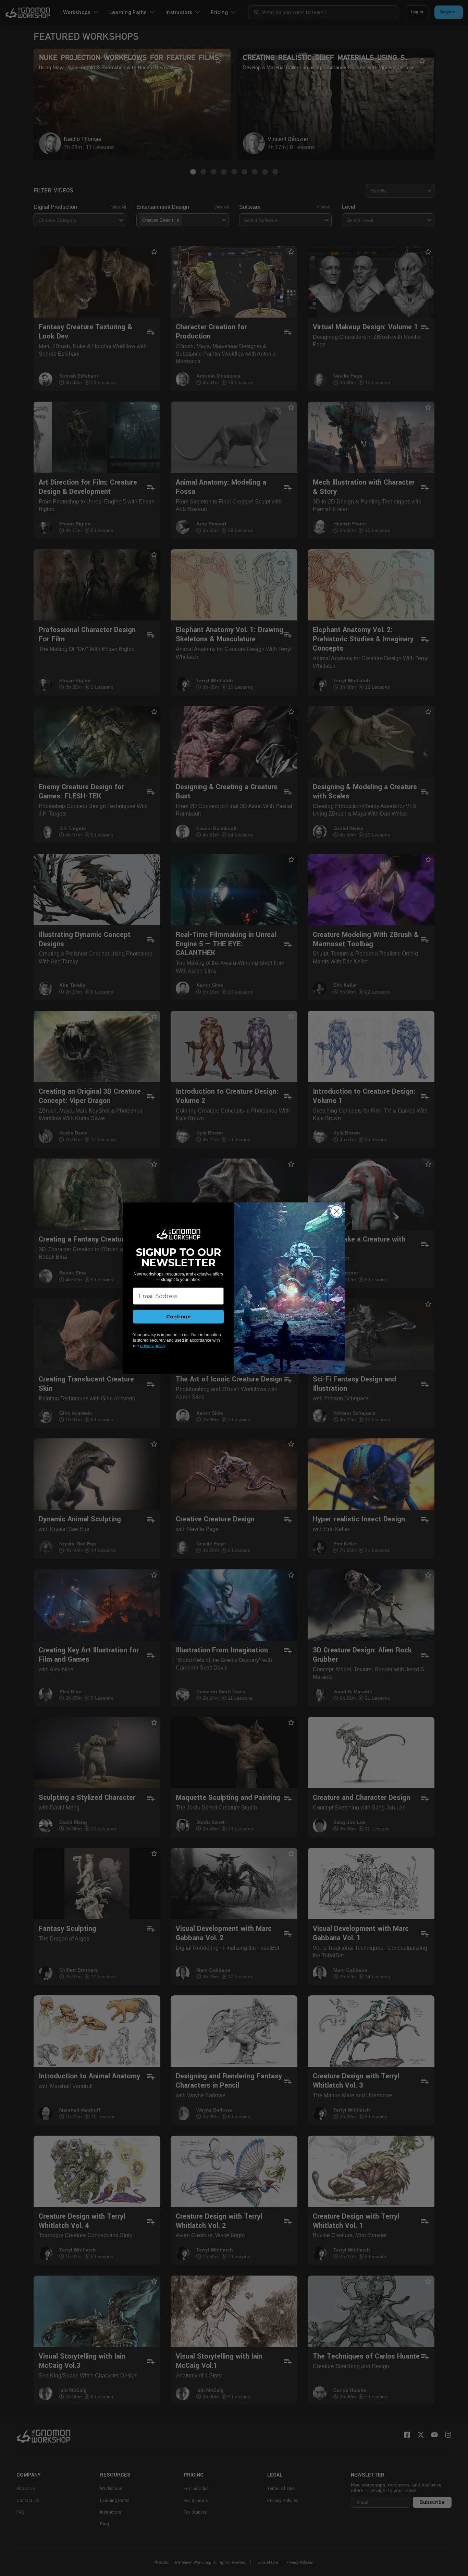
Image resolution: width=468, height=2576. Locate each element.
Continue (178, 1317)
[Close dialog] (337, 1211)
